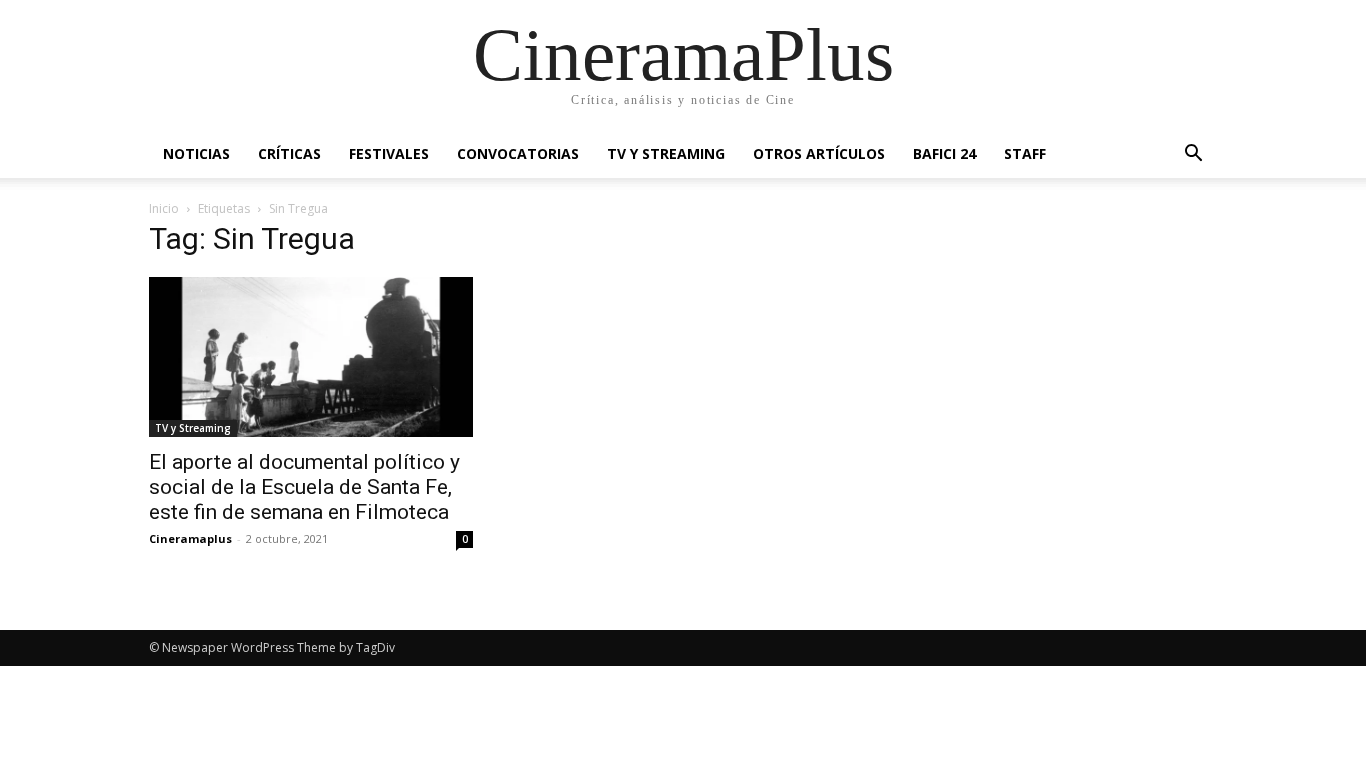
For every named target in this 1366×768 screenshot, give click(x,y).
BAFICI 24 (944, 153)
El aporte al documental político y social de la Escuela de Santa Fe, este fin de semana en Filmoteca (304, 487)
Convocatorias (518, 153)
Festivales (389, 153)
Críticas (289, 153)
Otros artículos (819, 153)
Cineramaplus (190, 538)
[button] (1193, 155)
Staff (1025, 153)
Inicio (164, 208)
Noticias (196, 153)
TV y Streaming (666, 153)
